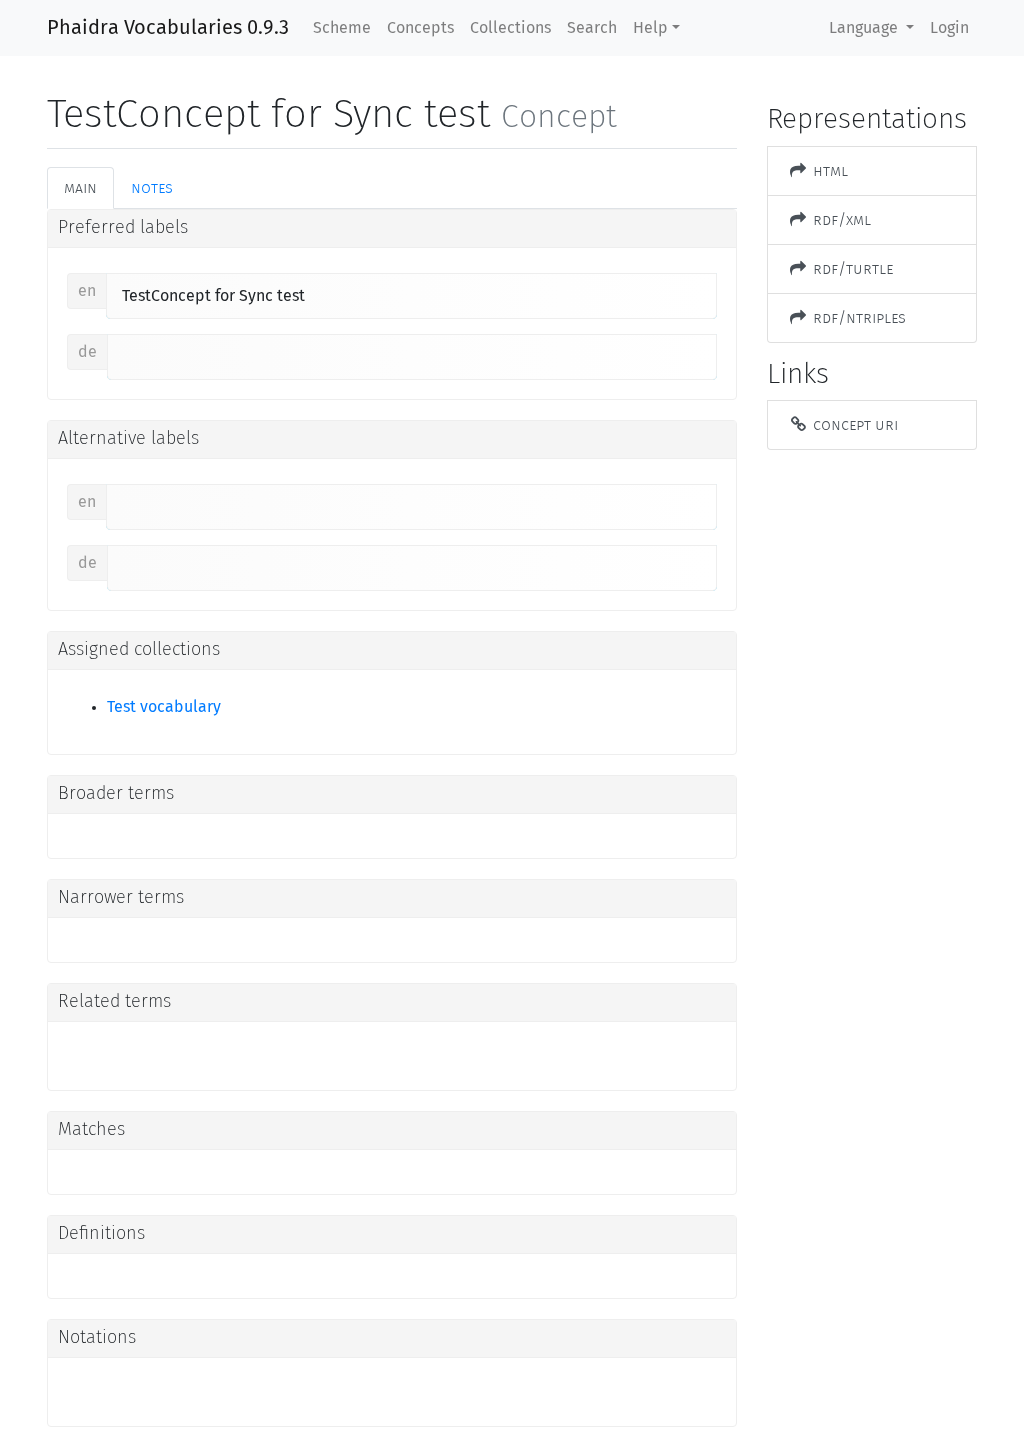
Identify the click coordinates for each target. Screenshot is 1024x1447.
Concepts (420, 28)
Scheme (342, 28)
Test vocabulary (164, 707)
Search (592, 28)
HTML (828, 170)
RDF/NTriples (857, 317)
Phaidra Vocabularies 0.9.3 (168, 28)
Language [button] (865, 28)
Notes (152, 187)
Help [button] (650, 28)
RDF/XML (840, 219)
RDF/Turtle (851, 268)
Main (80, 187)
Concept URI (853, 424)
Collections (510, 28)
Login (949, 28)
